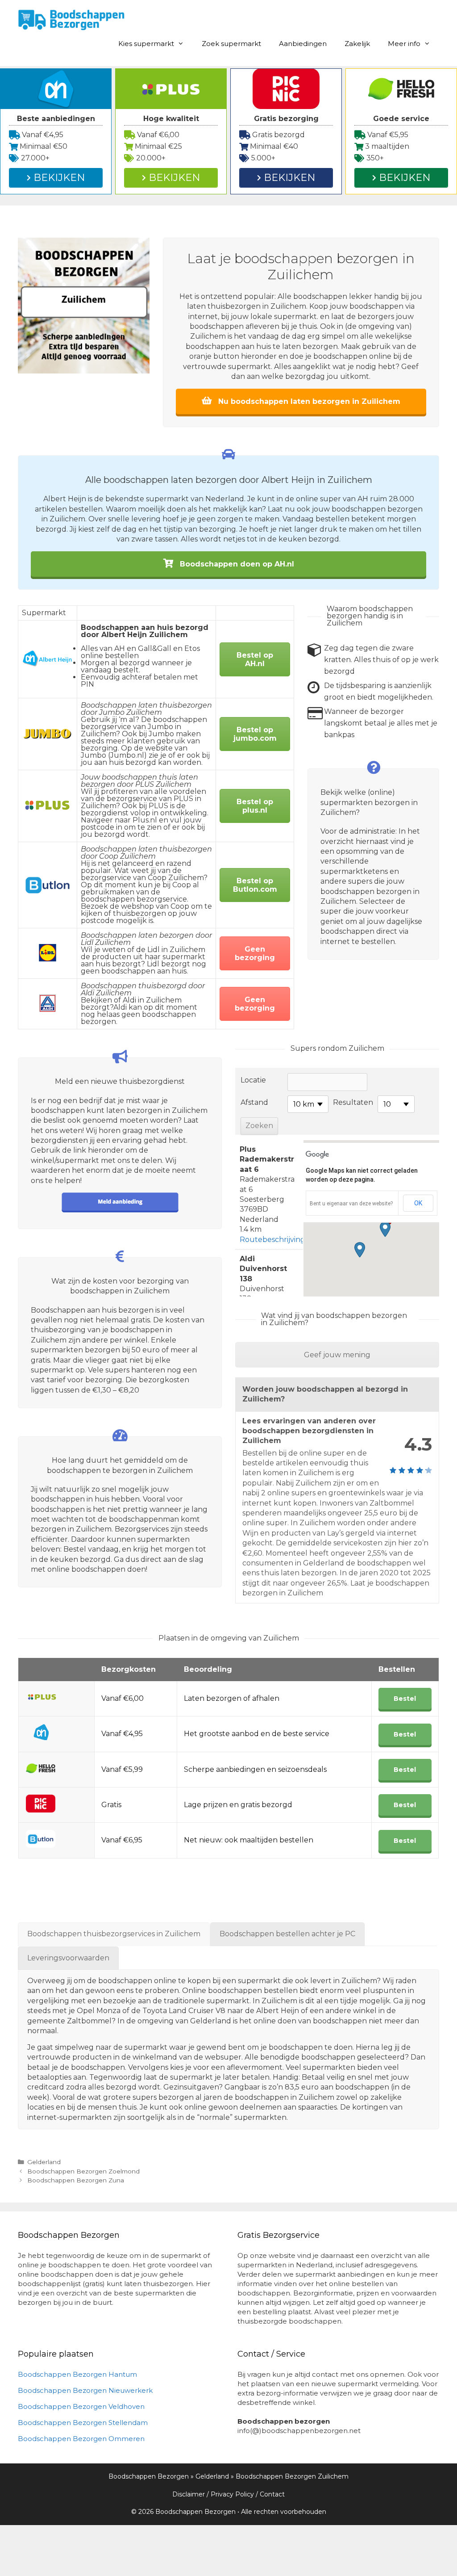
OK (418, 1203)
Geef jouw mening (337, 1355)
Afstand (254, 1102)
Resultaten (353, 1102)
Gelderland (44, 2162)
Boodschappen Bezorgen (149, 2476)
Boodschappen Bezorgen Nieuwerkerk (85, 2390)
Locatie (253, 1080)
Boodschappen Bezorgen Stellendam (83, 2423)
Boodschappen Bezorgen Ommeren (81, 2439)
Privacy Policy (232, 2494)
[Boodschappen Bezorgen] (71, 19)
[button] (385, 1229)
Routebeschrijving (272, 1240)
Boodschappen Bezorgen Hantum (77, 2374)
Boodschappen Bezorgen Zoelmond (83, 2171)
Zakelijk (357, 44)
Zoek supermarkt (231, 44)
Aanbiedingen (303, 44)
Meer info (404, 44)
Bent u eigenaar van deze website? (351, 1204)
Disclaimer (189, 2494)
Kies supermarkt (146, 44)
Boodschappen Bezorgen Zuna (76, 2180)
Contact (272, 2494)
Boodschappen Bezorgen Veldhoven (81, 2406)
